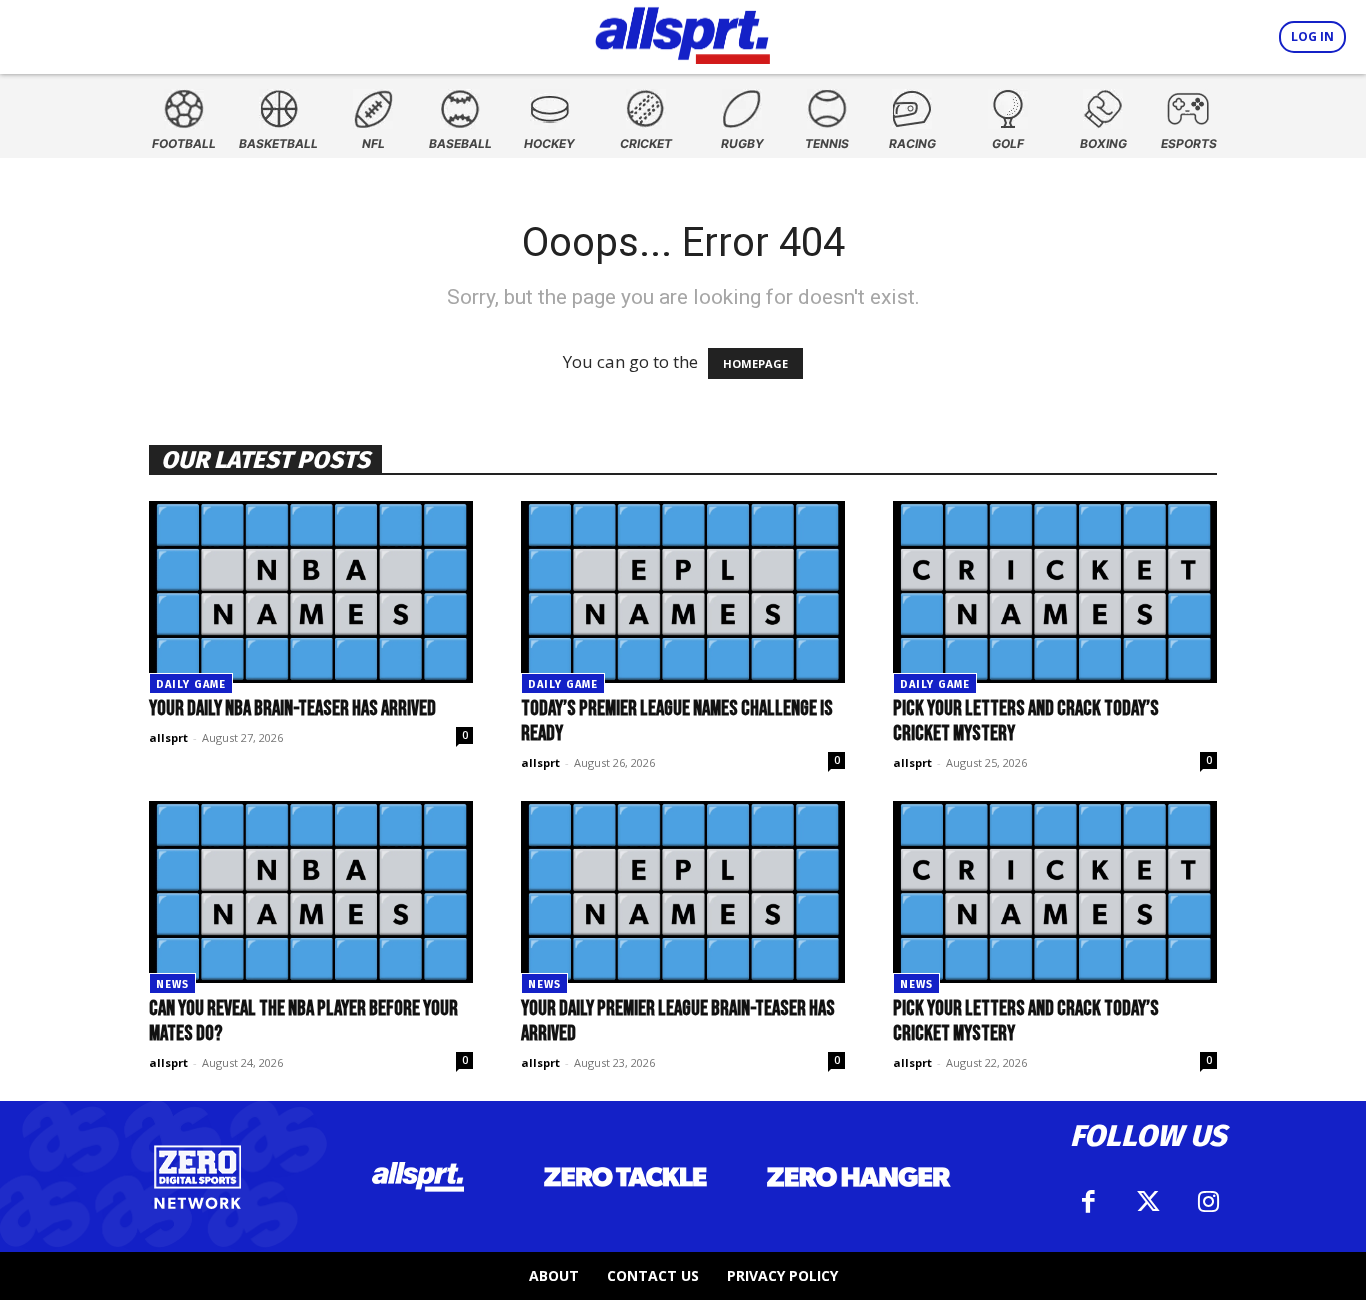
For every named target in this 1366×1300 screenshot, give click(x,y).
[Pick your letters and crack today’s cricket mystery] (1055, 592)
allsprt (168, 737)
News (172, 984)
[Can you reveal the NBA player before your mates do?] (311, 892)
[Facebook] (1088, 1202)
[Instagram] (1208, 1202)
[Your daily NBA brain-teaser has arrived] (311, 592)
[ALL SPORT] (682, 32)
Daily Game (191, 684)
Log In (1312, 36)
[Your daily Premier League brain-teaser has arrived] (683, 892)
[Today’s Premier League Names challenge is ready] (683, 592)
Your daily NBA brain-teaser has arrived (292, 708)
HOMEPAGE (755, 363)
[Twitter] (1148, 1202)
